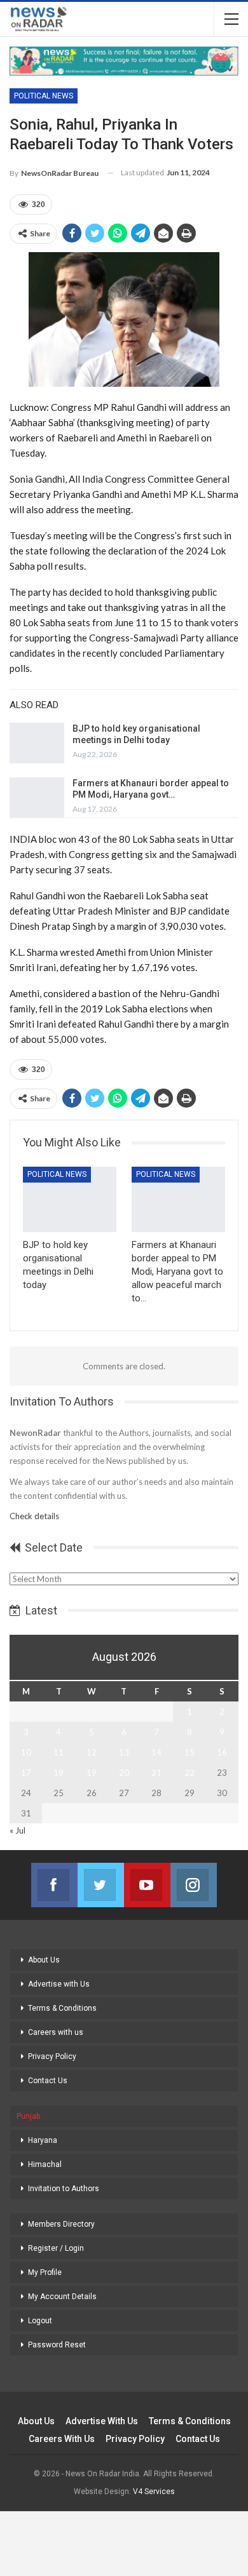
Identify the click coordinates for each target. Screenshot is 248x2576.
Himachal (45, 2164)
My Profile (45, 2272)
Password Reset (57, 2345)
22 (189, 1773)
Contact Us (48, 2081)
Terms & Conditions (62, 2008)
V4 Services (154, 2492)
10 (26, 1752)
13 (124, 1752)
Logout (40, 2321)
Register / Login (56, 2248)
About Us (44, 1960)
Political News (44, 96)
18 (59, 1773)
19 (92, 1773)
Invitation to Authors (64, 2189)
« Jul (17, 1830)
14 (156, 1752)
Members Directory (61, 2224)
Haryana (43, 2140)
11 (59, 1752)
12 (92, 1752)
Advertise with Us (59, 1984)
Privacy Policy (52, 2056)
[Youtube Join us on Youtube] (147, 1885)
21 (156, 1773)
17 (26, 1773)
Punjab (28, 2116)
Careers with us (56, 2032)
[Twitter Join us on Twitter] (101, 1885)
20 (124, 1773)
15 (189, 1752)
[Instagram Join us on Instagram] (194, 1885)
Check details (34, 1516)
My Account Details (62, 2297)
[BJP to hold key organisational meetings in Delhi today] (37, 743)
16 (222, 1752)
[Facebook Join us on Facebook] (54, 1885)
